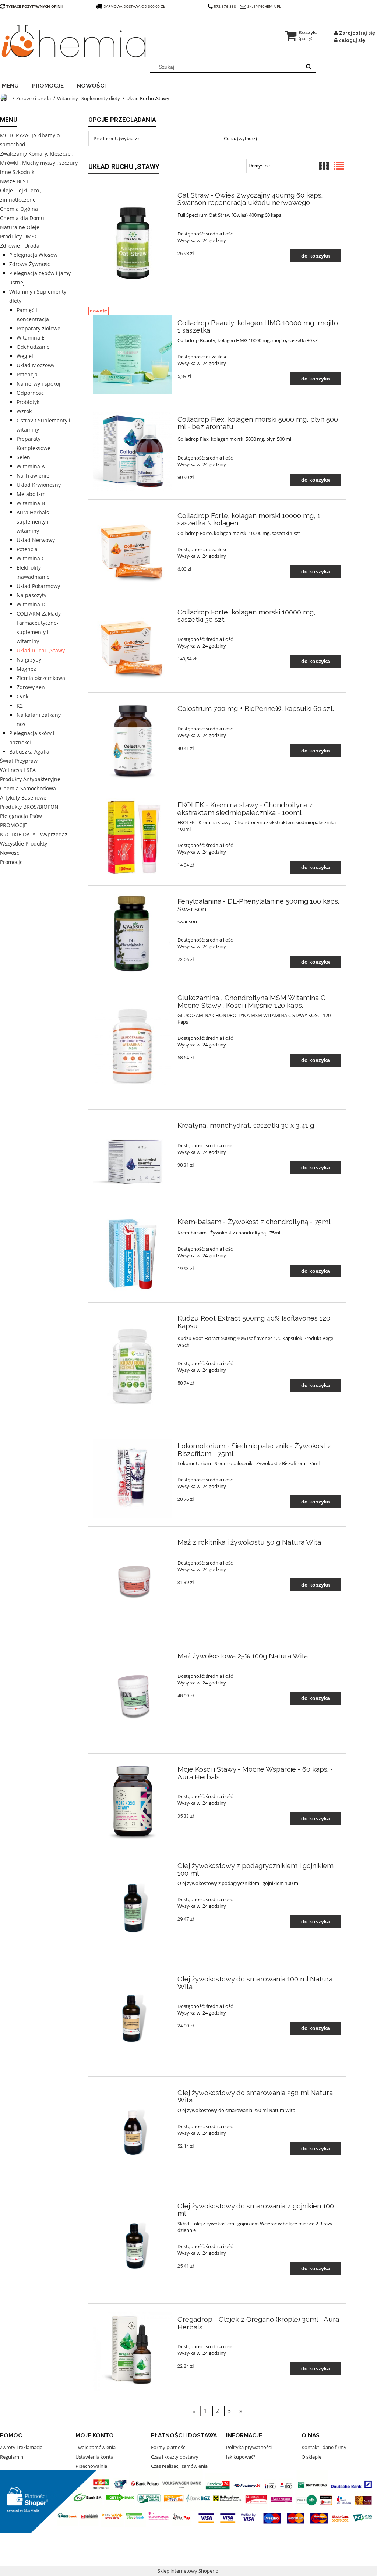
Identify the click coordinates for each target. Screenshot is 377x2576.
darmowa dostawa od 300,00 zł (135, 6)
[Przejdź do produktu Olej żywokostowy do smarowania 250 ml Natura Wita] (133, 2133)
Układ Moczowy (36, 365)
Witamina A (31, 466)
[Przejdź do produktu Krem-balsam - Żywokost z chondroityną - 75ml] (133, 1254)
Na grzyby (29, 660)
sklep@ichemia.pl (264, 6)
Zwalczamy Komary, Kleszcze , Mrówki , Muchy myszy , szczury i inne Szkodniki (40, 163)
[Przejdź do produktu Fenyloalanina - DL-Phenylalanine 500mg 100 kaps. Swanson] (133, 934)
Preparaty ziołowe (38, 328)
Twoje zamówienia (96, 2447)
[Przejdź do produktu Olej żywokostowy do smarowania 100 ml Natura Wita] (133, 2020)
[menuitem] (15, 85)
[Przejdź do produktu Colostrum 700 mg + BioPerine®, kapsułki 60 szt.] (133, 741)
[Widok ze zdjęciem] (324, 166)
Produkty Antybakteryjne (30, 779)
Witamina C (31, 558)
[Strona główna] (74, 41)
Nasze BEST (14, 181)
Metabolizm (31, 494)
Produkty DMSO (19, 236)
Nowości (10, 853)
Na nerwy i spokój (38, 384)
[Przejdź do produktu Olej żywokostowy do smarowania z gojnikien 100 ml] (133, 2247)
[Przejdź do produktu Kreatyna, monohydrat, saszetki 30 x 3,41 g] (133, 1158)
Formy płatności (169, 2447)
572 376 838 (225, 6)
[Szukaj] (309, 67)
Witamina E (31, 338)
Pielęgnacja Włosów (33, 255)
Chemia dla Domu (22, 218)
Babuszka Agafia (29, 752)
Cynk (22, 696)
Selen (23, 457)
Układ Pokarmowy (38, 586)
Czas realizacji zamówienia (179, 2466)
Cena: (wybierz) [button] (240, 138)
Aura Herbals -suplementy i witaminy (34, 522)
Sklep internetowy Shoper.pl (188, 2571)
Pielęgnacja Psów (21, 816)
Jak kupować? (241, 2457)
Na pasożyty (31, 595)
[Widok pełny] (339, 166)
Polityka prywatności (249, 2447)
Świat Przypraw (19, 761)
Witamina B (31, 503)
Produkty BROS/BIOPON (29, 807)
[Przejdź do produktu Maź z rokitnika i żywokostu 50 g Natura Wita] (133, 1583)
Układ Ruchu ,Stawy (41, 650)
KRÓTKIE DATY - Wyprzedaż (34, 834)
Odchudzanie (33, 347)
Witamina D (31, 604)
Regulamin (12, 2457)
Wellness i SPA (18, 770)
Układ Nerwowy (36, 540)
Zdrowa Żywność (30, 264)
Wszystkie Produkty (24, 844)
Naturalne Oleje (20, 227)
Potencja (27, 374)
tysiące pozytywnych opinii (34, 6)
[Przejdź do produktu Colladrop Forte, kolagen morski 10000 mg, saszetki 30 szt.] (133, 644)
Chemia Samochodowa (28, 788)
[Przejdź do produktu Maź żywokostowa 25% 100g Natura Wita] (133, 1696)
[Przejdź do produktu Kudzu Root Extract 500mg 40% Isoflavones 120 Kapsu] (133, 1366)
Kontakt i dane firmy (324, 2447)
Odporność (30, 393)
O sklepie (311, 2457)
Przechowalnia (91, 2466)
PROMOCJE (13, 825)
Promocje (11, 862)
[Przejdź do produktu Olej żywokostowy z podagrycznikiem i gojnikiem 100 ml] (133, 1907)
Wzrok (24, 411)
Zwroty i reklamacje (21, 2447)
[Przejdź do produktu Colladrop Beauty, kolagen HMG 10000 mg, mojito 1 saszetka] (133, 355)
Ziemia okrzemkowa (41, 678)
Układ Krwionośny (39, 485)
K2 (20, 706)
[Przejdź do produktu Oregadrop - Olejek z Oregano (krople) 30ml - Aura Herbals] (133, 2352)
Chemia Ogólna (19, 209)
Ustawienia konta (94, 2457)
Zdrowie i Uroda (20, 246)
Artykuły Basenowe (23, 798)
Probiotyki (29, 402)
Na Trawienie (33, 476)
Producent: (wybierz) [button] (116, 138)
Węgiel (25, 356)
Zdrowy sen (31, 687)
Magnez (26, 669)
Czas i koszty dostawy (175, 2457)
